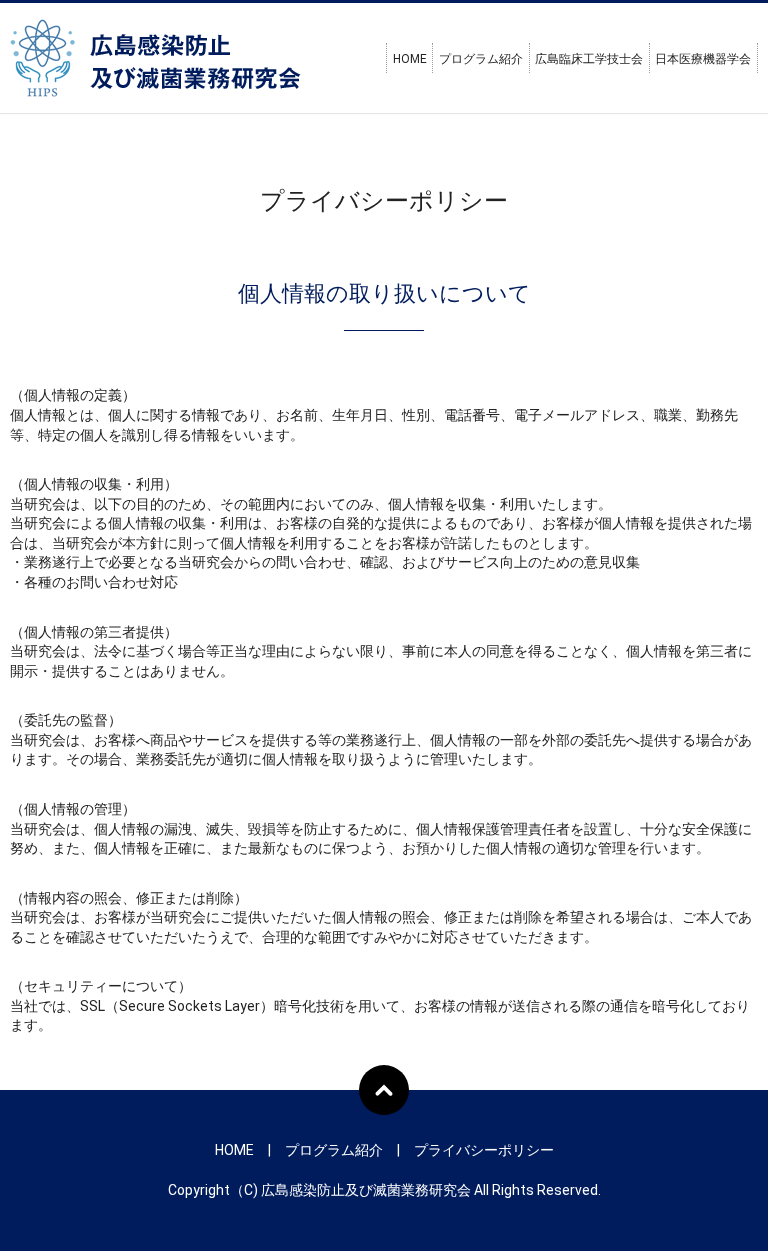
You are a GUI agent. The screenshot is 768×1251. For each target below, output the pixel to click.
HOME (410, 59)
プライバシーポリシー (484, 1150)
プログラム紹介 (481, 59)
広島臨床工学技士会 (589, 59)
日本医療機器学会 (703, 59)
